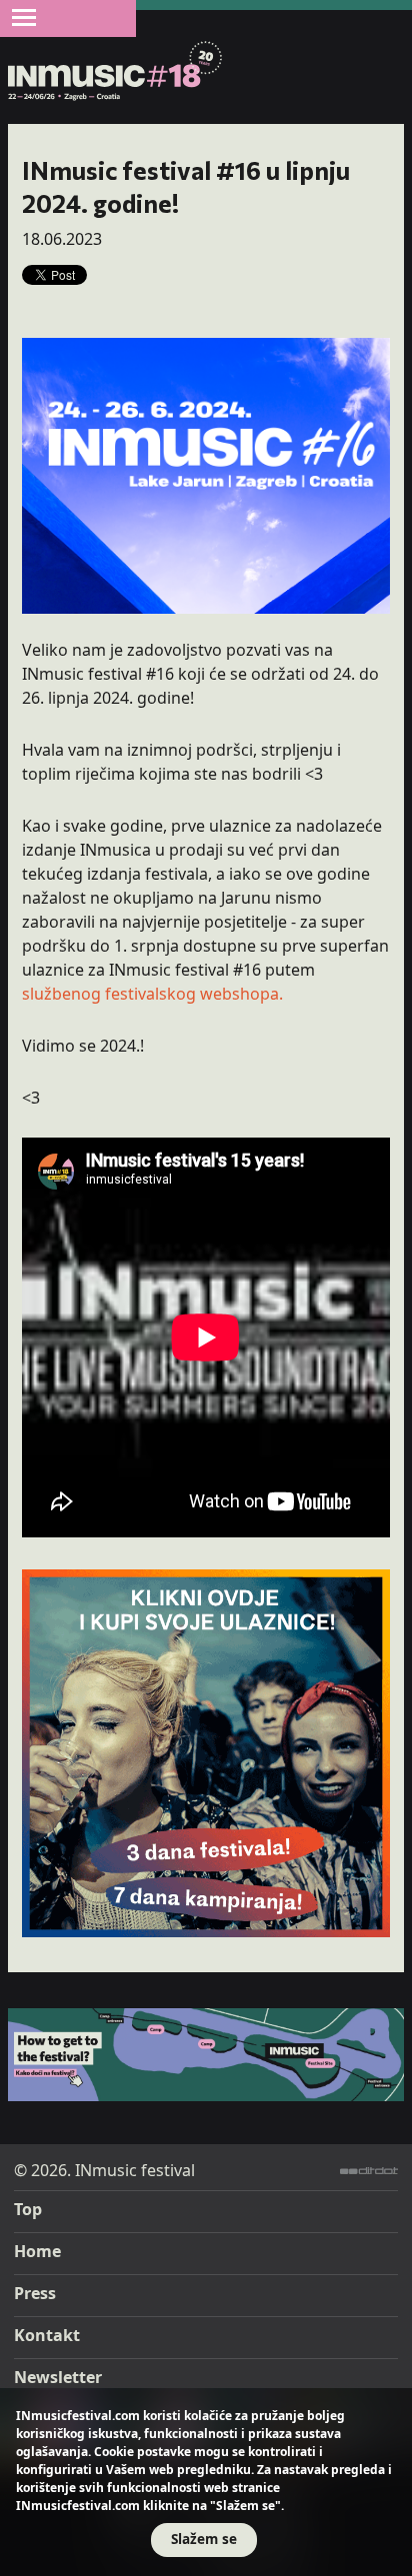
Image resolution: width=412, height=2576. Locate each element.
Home (37, 2251)
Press (35, 2293)
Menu (24, 17)
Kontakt (47, 2335)
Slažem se (204, 2539)
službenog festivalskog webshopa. (152, 994)
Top (28, 2209)
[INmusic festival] (115, 72)
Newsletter (58, 2377)
